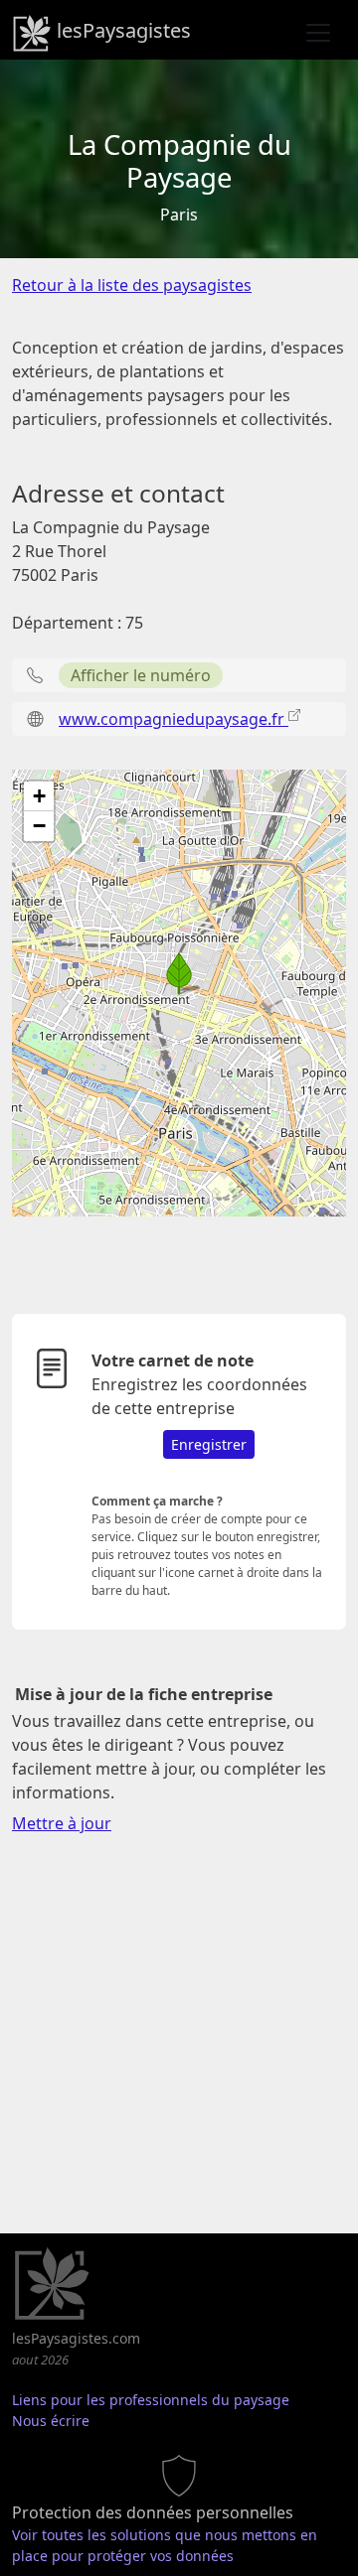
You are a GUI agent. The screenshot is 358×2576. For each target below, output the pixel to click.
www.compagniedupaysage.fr (174, 719)
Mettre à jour (62, 1823)
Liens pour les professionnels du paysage (151, 2400)
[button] (179, 973)
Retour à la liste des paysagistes (132, 285)
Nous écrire (51, 2421)
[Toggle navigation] (318, 33)
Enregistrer (209, 1444)
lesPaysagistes (121, 30)
